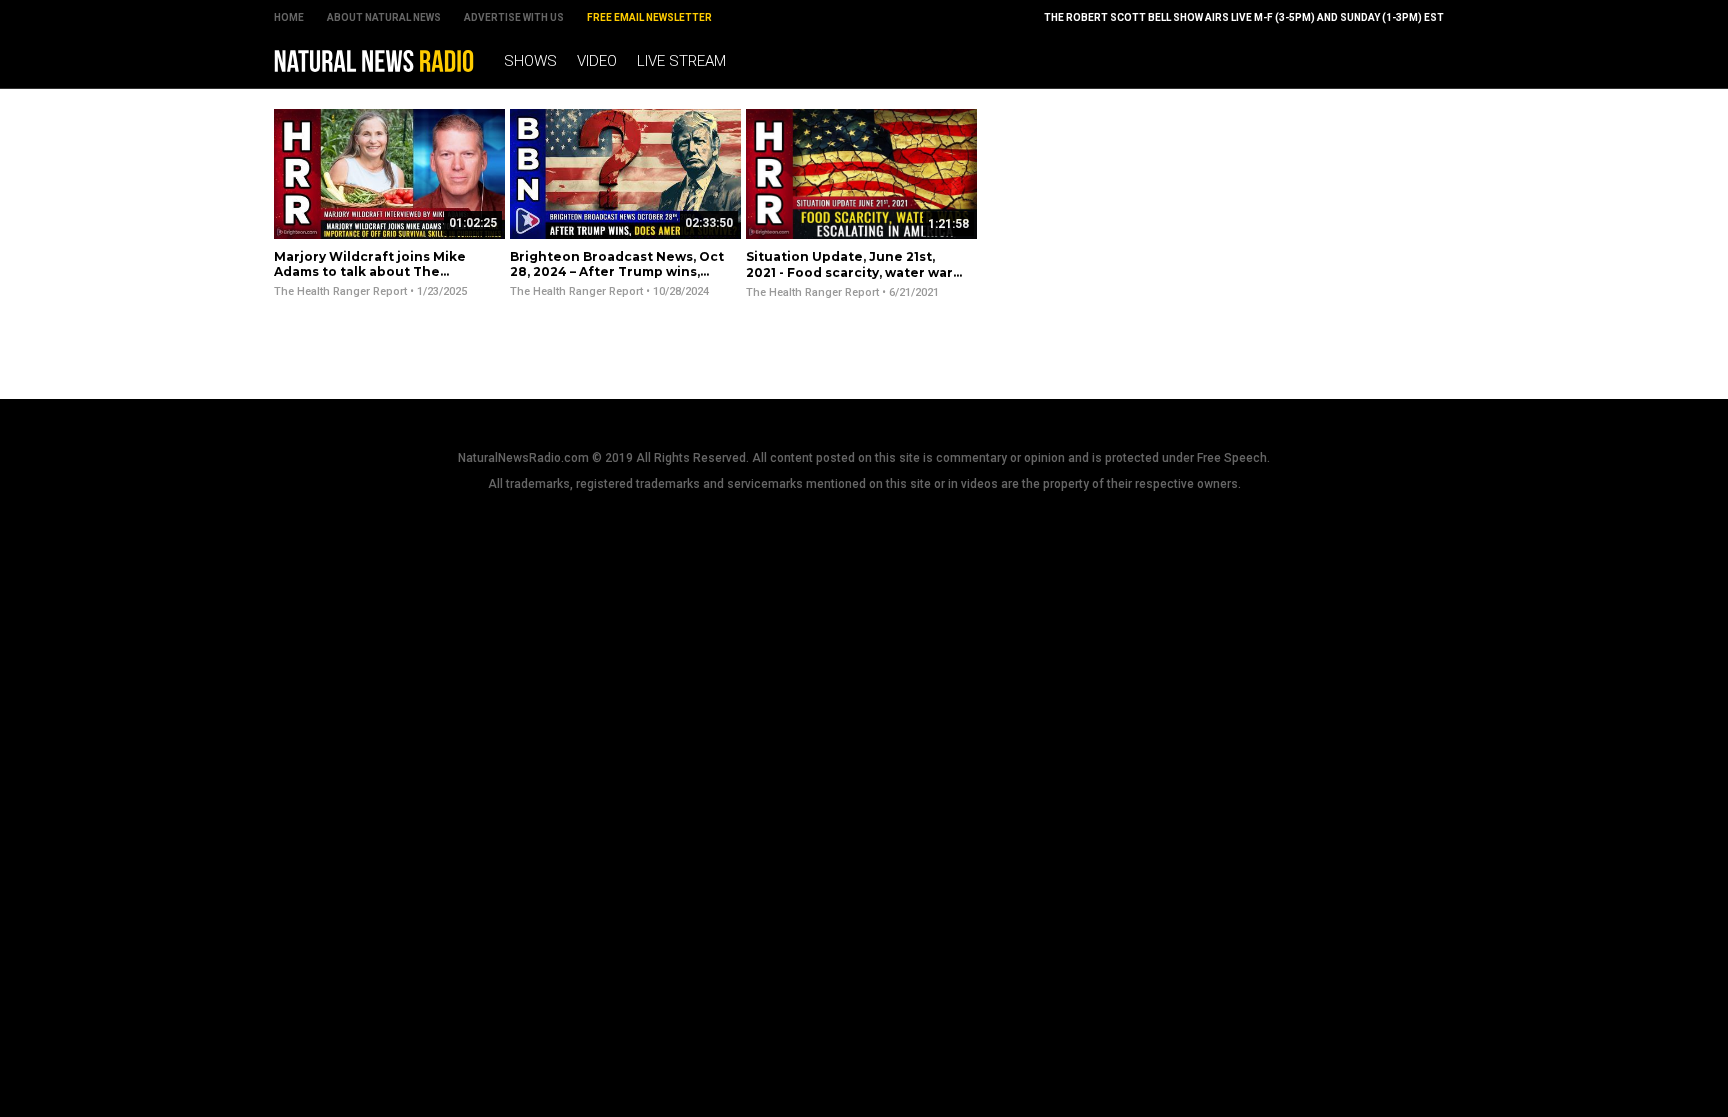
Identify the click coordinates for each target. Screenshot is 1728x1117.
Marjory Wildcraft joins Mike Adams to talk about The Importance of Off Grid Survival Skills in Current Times (380, 280)
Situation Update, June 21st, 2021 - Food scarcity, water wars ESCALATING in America (853, 272)
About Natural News (384, 17)
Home (289, 17)
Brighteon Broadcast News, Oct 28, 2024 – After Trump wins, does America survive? (617, 272)
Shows (530, 61)
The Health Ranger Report (340, 291)
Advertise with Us (514, 17)
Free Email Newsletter (649, 17)
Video (597, 61)
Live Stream (681, 61)
